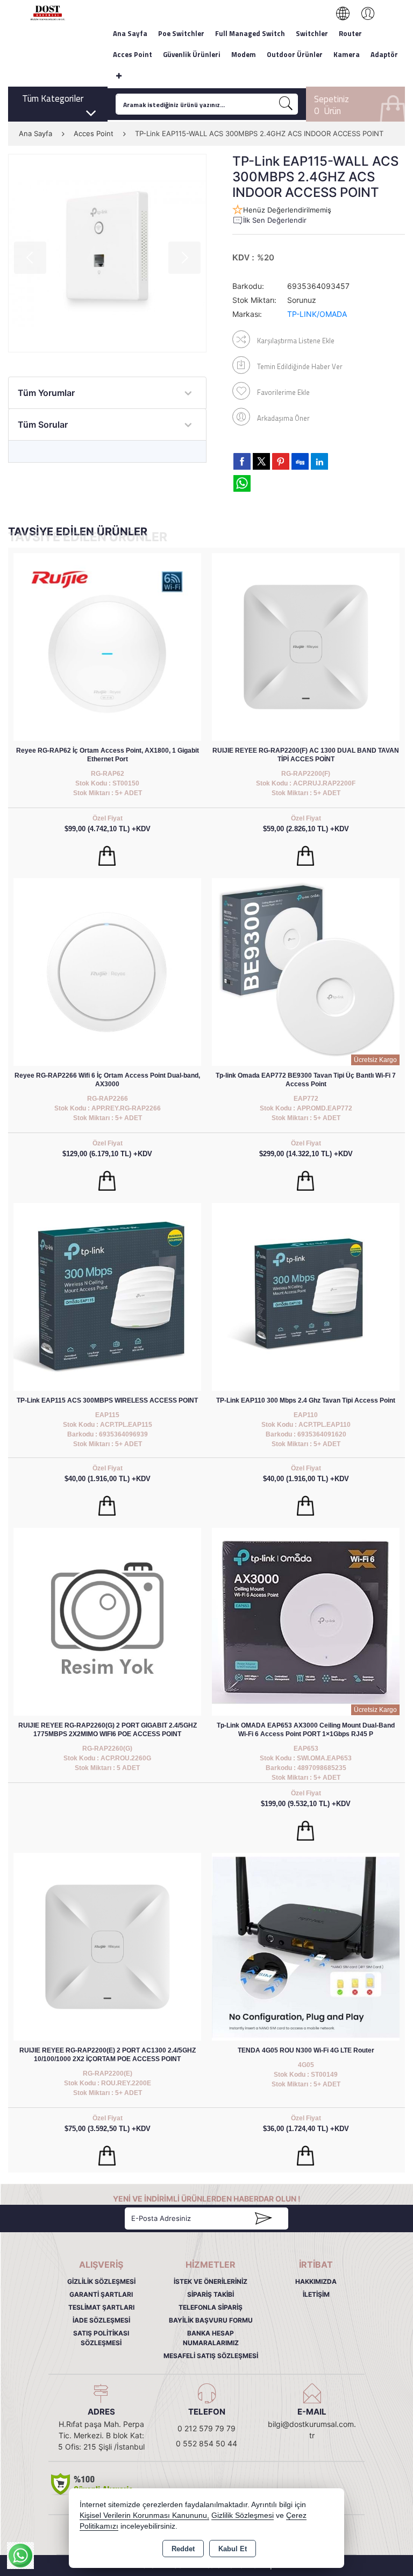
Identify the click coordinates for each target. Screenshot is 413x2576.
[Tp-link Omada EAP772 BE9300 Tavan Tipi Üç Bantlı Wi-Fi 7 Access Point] (306, 971)
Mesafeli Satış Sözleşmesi (211, 2356)
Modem (244, 54)
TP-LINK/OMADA (317, 314)
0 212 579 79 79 (206, 2428)
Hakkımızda (316, 2281)
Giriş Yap (362, 13)
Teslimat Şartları (101, 2307)
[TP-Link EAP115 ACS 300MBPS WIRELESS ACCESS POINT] (107, 1296)
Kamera (347, 54)
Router (350, 33)
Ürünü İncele (107, 856)
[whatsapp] (242, 483)
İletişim (316, 2294)
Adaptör (384, 54)
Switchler (312, 33)
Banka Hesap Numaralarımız (211, 2338)
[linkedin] (319, 461)
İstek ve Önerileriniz (211, 2281)
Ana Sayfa (130, 33)
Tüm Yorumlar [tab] (46, 393)
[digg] (300, 461)
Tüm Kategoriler (53, 98)
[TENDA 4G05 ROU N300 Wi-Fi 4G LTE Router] (306, 1946)
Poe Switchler (181, 33)
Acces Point (133, 54)
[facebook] (242, 461)
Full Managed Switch (250, 33)
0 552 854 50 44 (206, 2443)
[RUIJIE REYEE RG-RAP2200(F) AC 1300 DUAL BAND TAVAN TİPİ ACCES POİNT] (306, 646)
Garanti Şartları (101, 2294)
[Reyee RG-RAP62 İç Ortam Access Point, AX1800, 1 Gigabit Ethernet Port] (107, 646)
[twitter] (261, 461)
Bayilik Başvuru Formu (211, 2320)
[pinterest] (281, 461)
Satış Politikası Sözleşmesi (101, 2338)
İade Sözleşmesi (101, 2320)
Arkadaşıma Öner (283, 418)
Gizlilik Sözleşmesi (101, 2281)
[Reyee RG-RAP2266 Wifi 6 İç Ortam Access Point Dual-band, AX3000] (107, 971)
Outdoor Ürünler (295, 54)
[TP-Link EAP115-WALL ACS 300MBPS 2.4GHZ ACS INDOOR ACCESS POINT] (107, 253)
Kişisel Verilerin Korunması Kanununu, (144, 2515)
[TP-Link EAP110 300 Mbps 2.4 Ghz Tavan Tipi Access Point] (306, 1296)
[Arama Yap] (286, 104)
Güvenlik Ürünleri (192, 54)
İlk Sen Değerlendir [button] (275, 220)
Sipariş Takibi (211, 2294)
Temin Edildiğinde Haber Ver (300, 366)
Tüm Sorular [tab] (43, 424)
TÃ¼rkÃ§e (348, 13)
